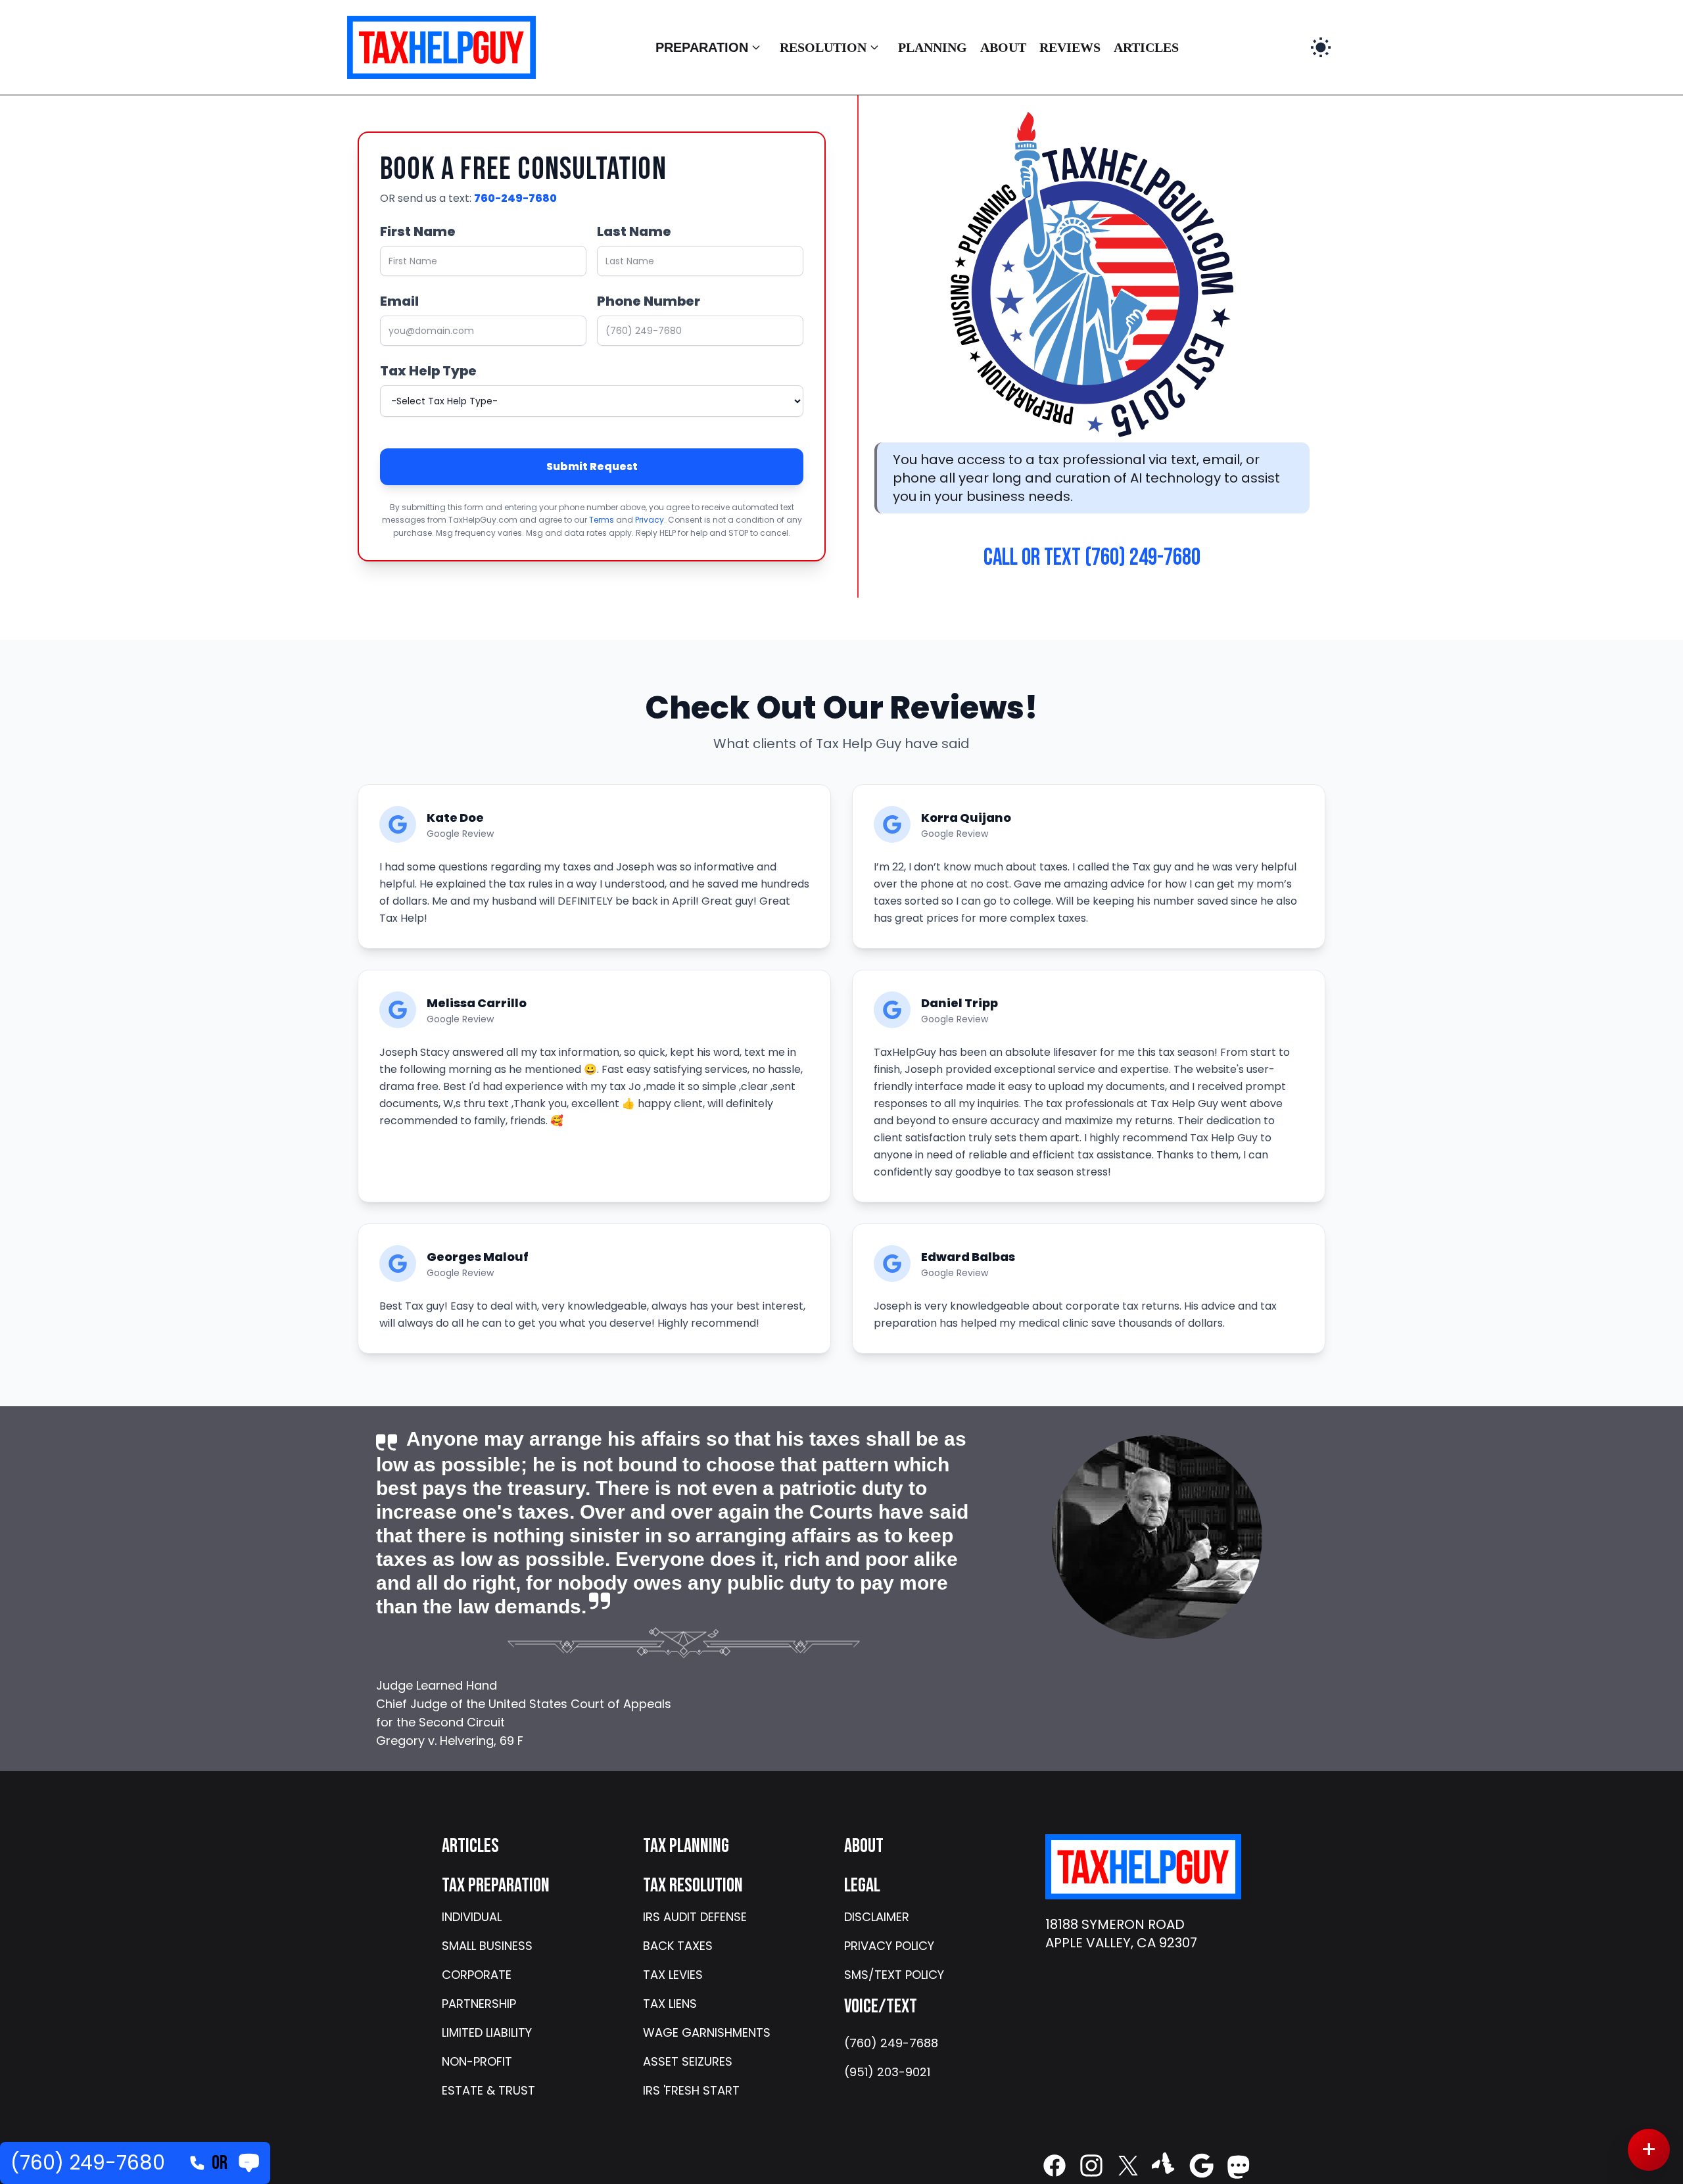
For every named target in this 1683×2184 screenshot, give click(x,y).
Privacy (650, 520)
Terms (602, 520)
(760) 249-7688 (891, 2043)
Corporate (477, 1975)
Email (399, 301)
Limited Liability (487, 2032)
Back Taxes (678, 1946)
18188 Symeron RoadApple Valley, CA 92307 (1121, 1934)
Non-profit (477, 2061)
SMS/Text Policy (894, 1975)
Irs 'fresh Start (691, 2090)
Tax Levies (673, 1975)
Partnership (479, 2004)
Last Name (634, 231)
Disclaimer (877, 1917)
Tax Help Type (428, 371)
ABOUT (1003, 47)
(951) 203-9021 (887, 2072)
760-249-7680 (515, 198)
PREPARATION (702, 47)
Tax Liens (670, 2004)
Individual (472, 1917)
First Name (418, 231)
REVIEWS (1070, 47)
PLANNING (933, 47)
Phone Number (649, 301)
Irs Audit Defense (695, 1917)
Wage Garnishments (707, 2032)
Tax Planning (686, 1846)
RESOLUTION (823, 47)
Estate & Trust (488, 2090)
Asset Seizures (688, 2061)
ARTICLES (1146, 47)
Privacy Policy (889, 1946)
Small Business (487, 1946)
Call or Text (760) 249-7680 (1092, 558)
